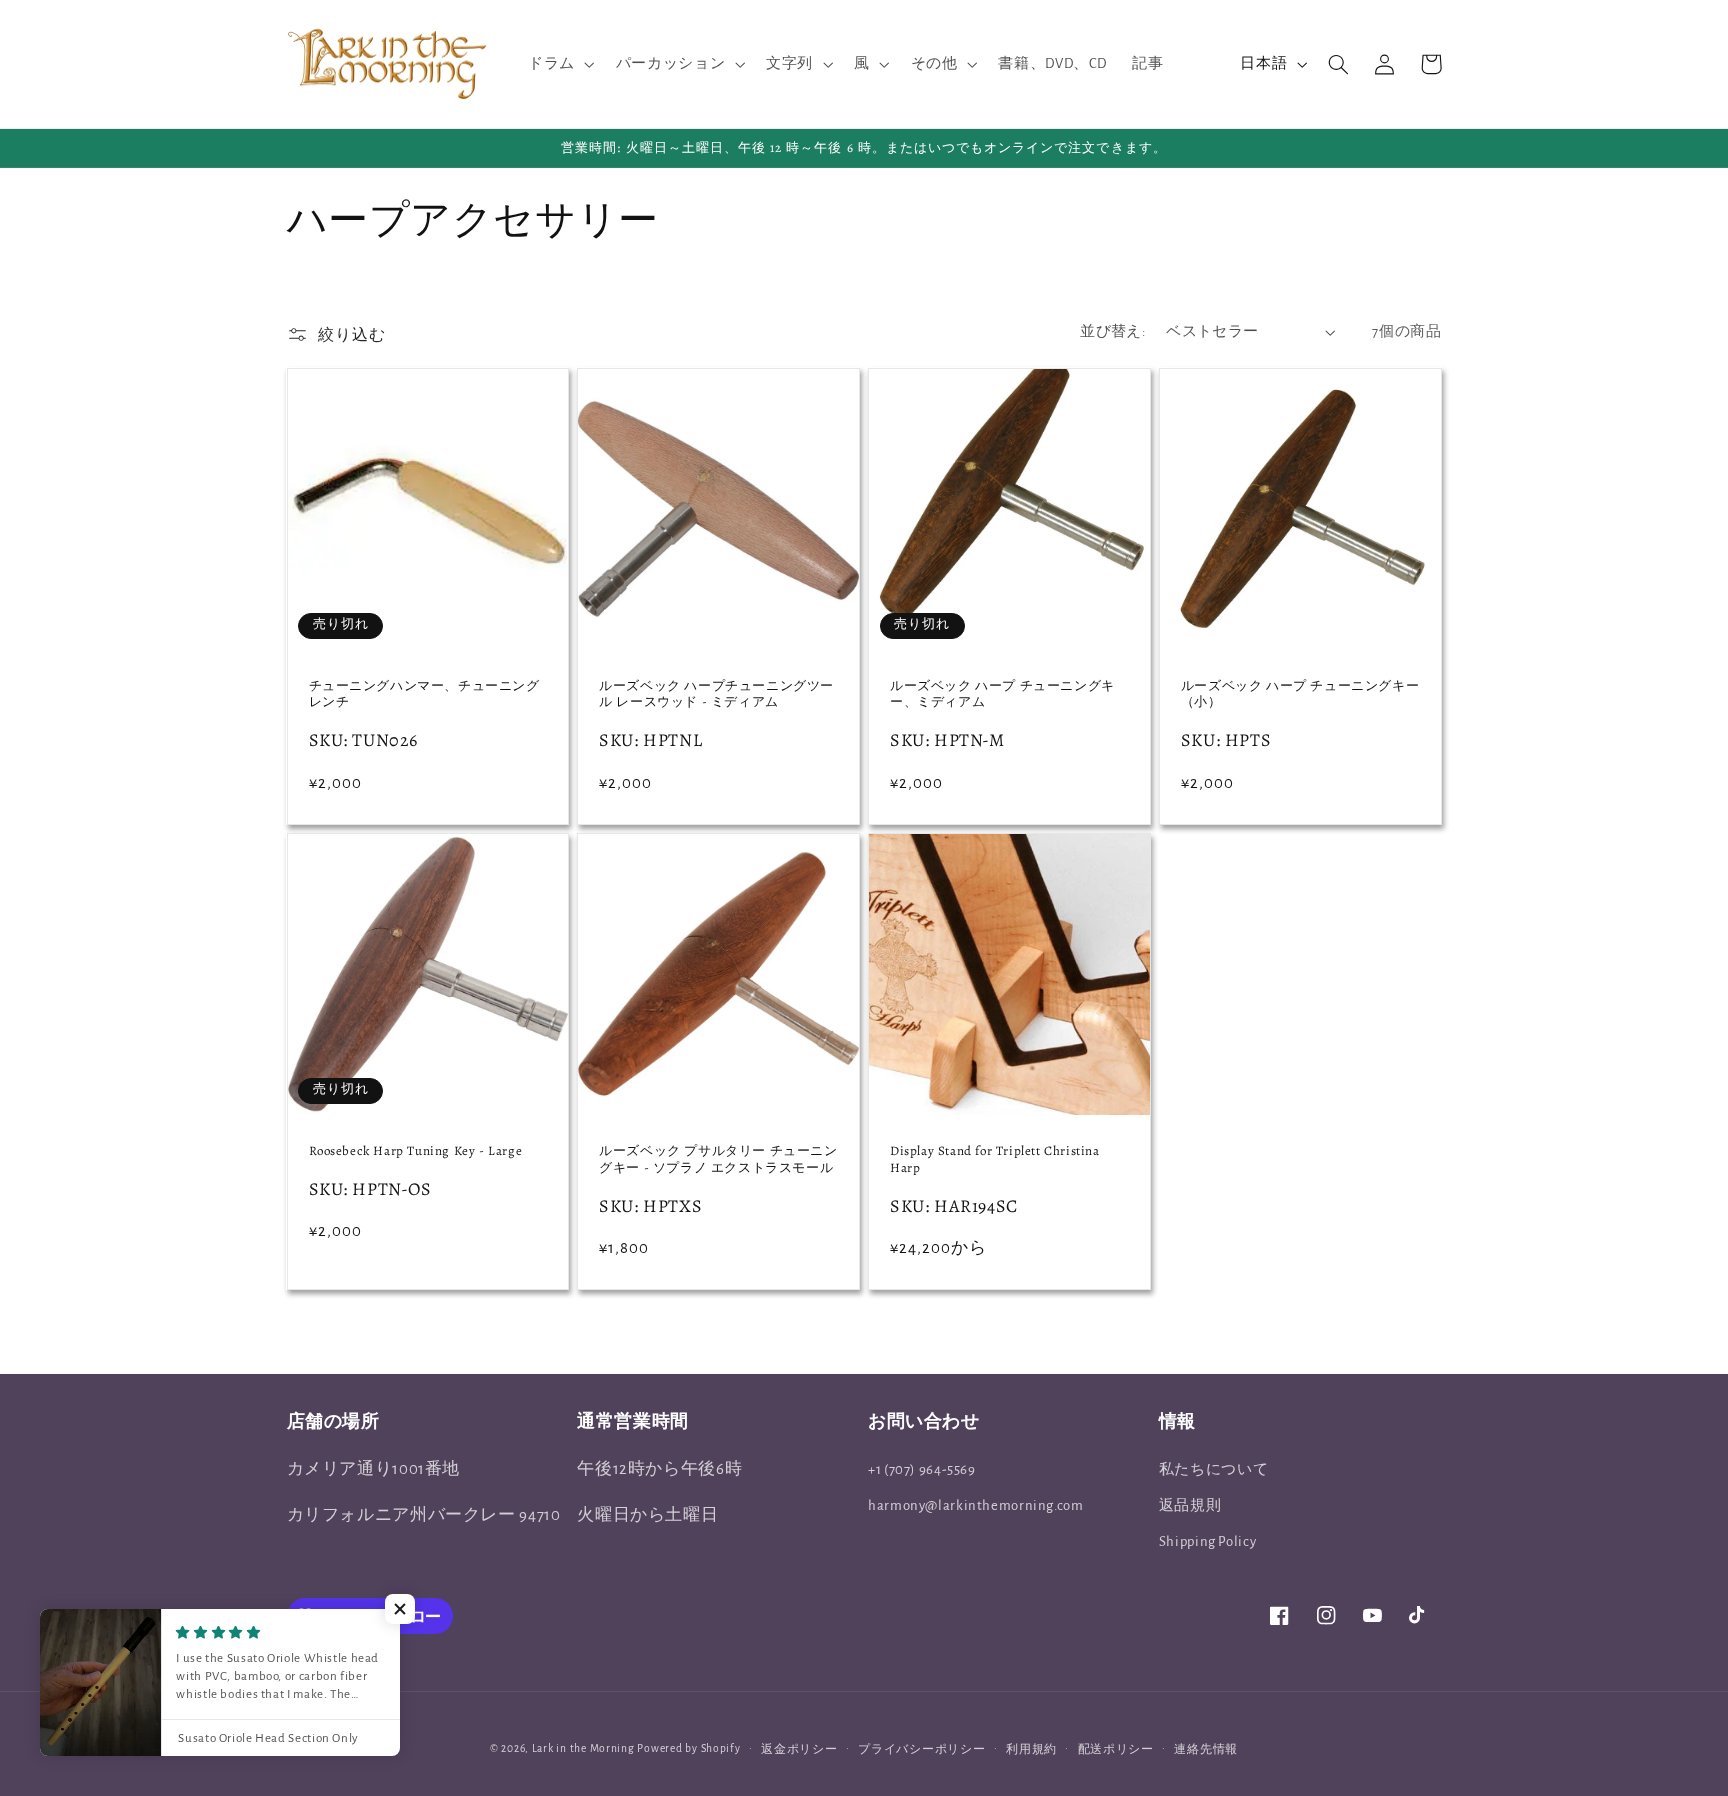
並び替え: (1112, 331)
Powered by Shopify (688, 1748)
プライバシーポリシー (921, 1749)
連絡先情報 (1206, 1749)
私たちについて (1213, 1469)
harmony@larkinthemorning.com (976, 1505)
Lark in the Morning (583, 1748)
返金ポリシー (799, 1749)
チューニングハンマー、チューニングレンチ (424, 694)
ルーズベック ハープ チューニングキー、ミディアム (1002, 694)
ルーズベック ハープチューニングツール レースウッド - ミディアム (716, 694)
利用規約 (1031, 1749)
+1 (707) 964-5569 (922, 1469)
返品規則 (1190, 1505)
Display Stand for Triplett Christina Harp (995, 1159)
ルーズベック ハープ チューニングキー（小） (1300, 694)
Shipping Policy (1207, 1541)
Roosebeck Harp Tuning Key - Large (416, 1151)
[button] (559, 64)
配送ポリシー (1116, 1749)
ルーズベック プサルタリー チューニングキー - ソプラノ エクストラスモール (718, 1159)
